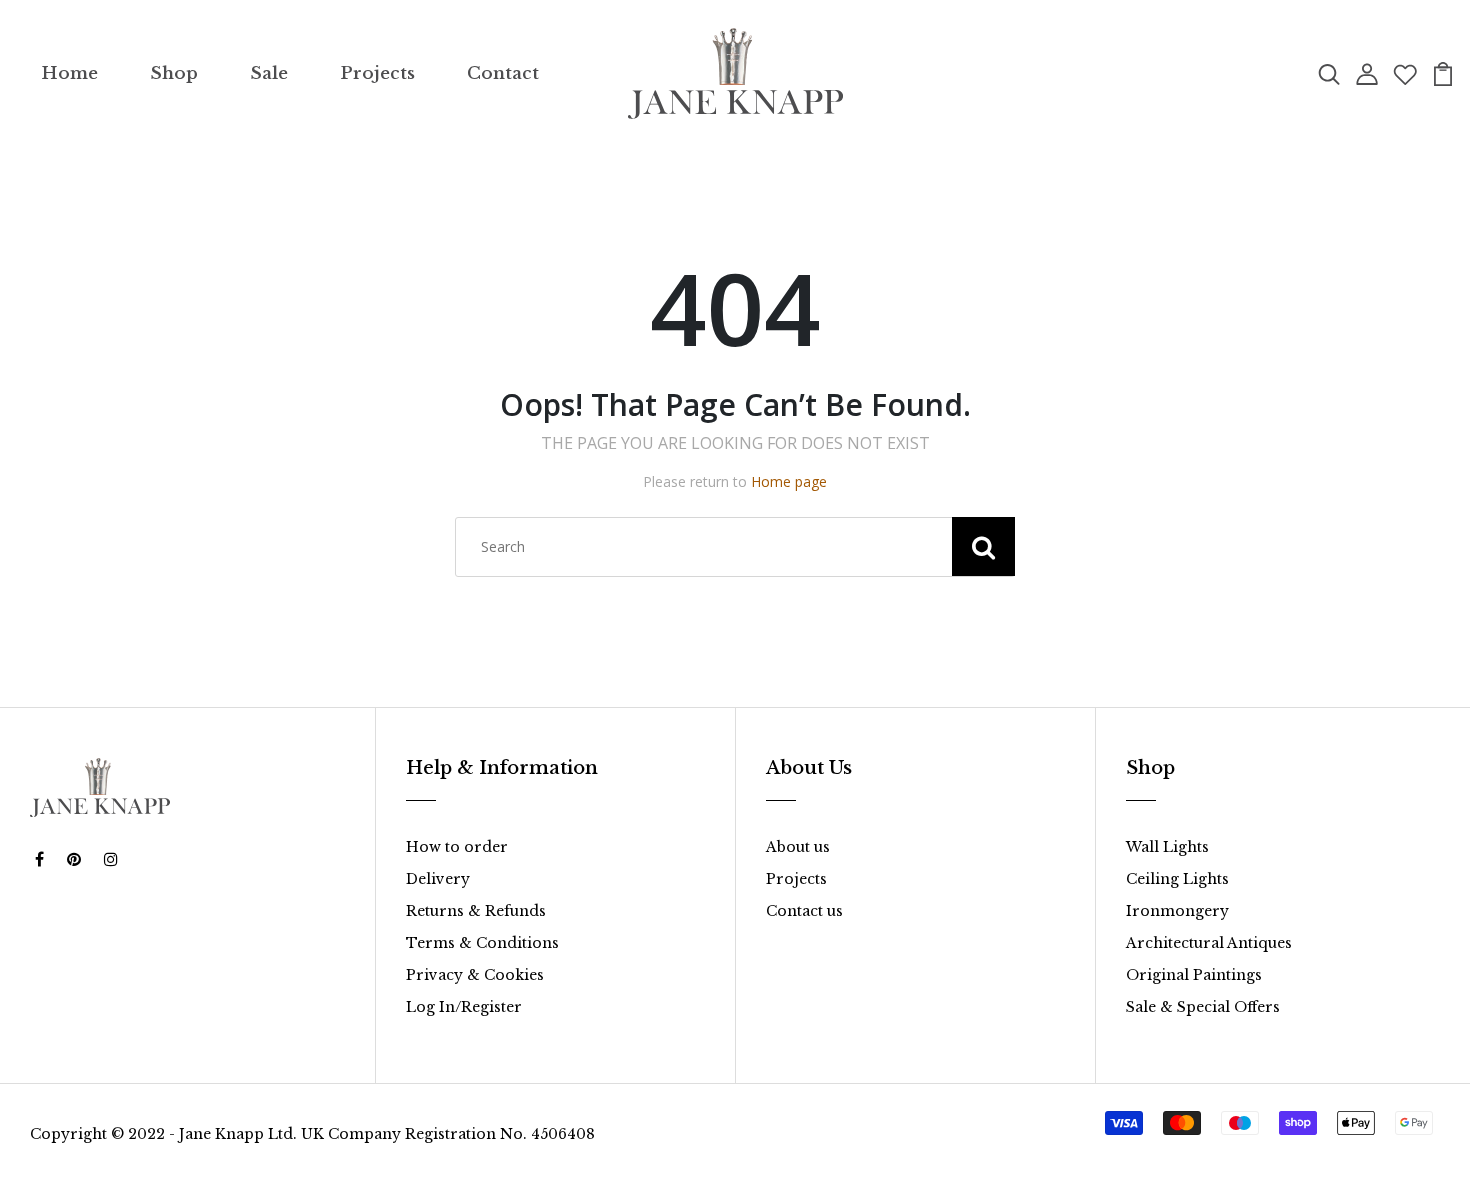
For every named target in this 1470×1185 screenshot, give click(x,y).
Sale (269, 73)
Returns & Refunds (476, 911)
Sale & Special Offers (1203, 1007)
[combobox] (735, 547)
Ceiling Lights (1177, 879)
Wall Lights (1167, 847)
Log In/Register (464, 1007)
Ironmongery (1177, 911)
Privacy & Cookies (475, 975)
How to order (457, 847)
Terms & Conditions (482, 943)
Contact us (804, 911)
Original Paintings (1194, 975)
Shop (174, 73)
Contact (503, 73)
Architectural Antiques (1209, 943)
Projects (377, 73)
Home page (789, 481)
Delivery (438, 879)
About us (798, 847)
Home (69, 73)
